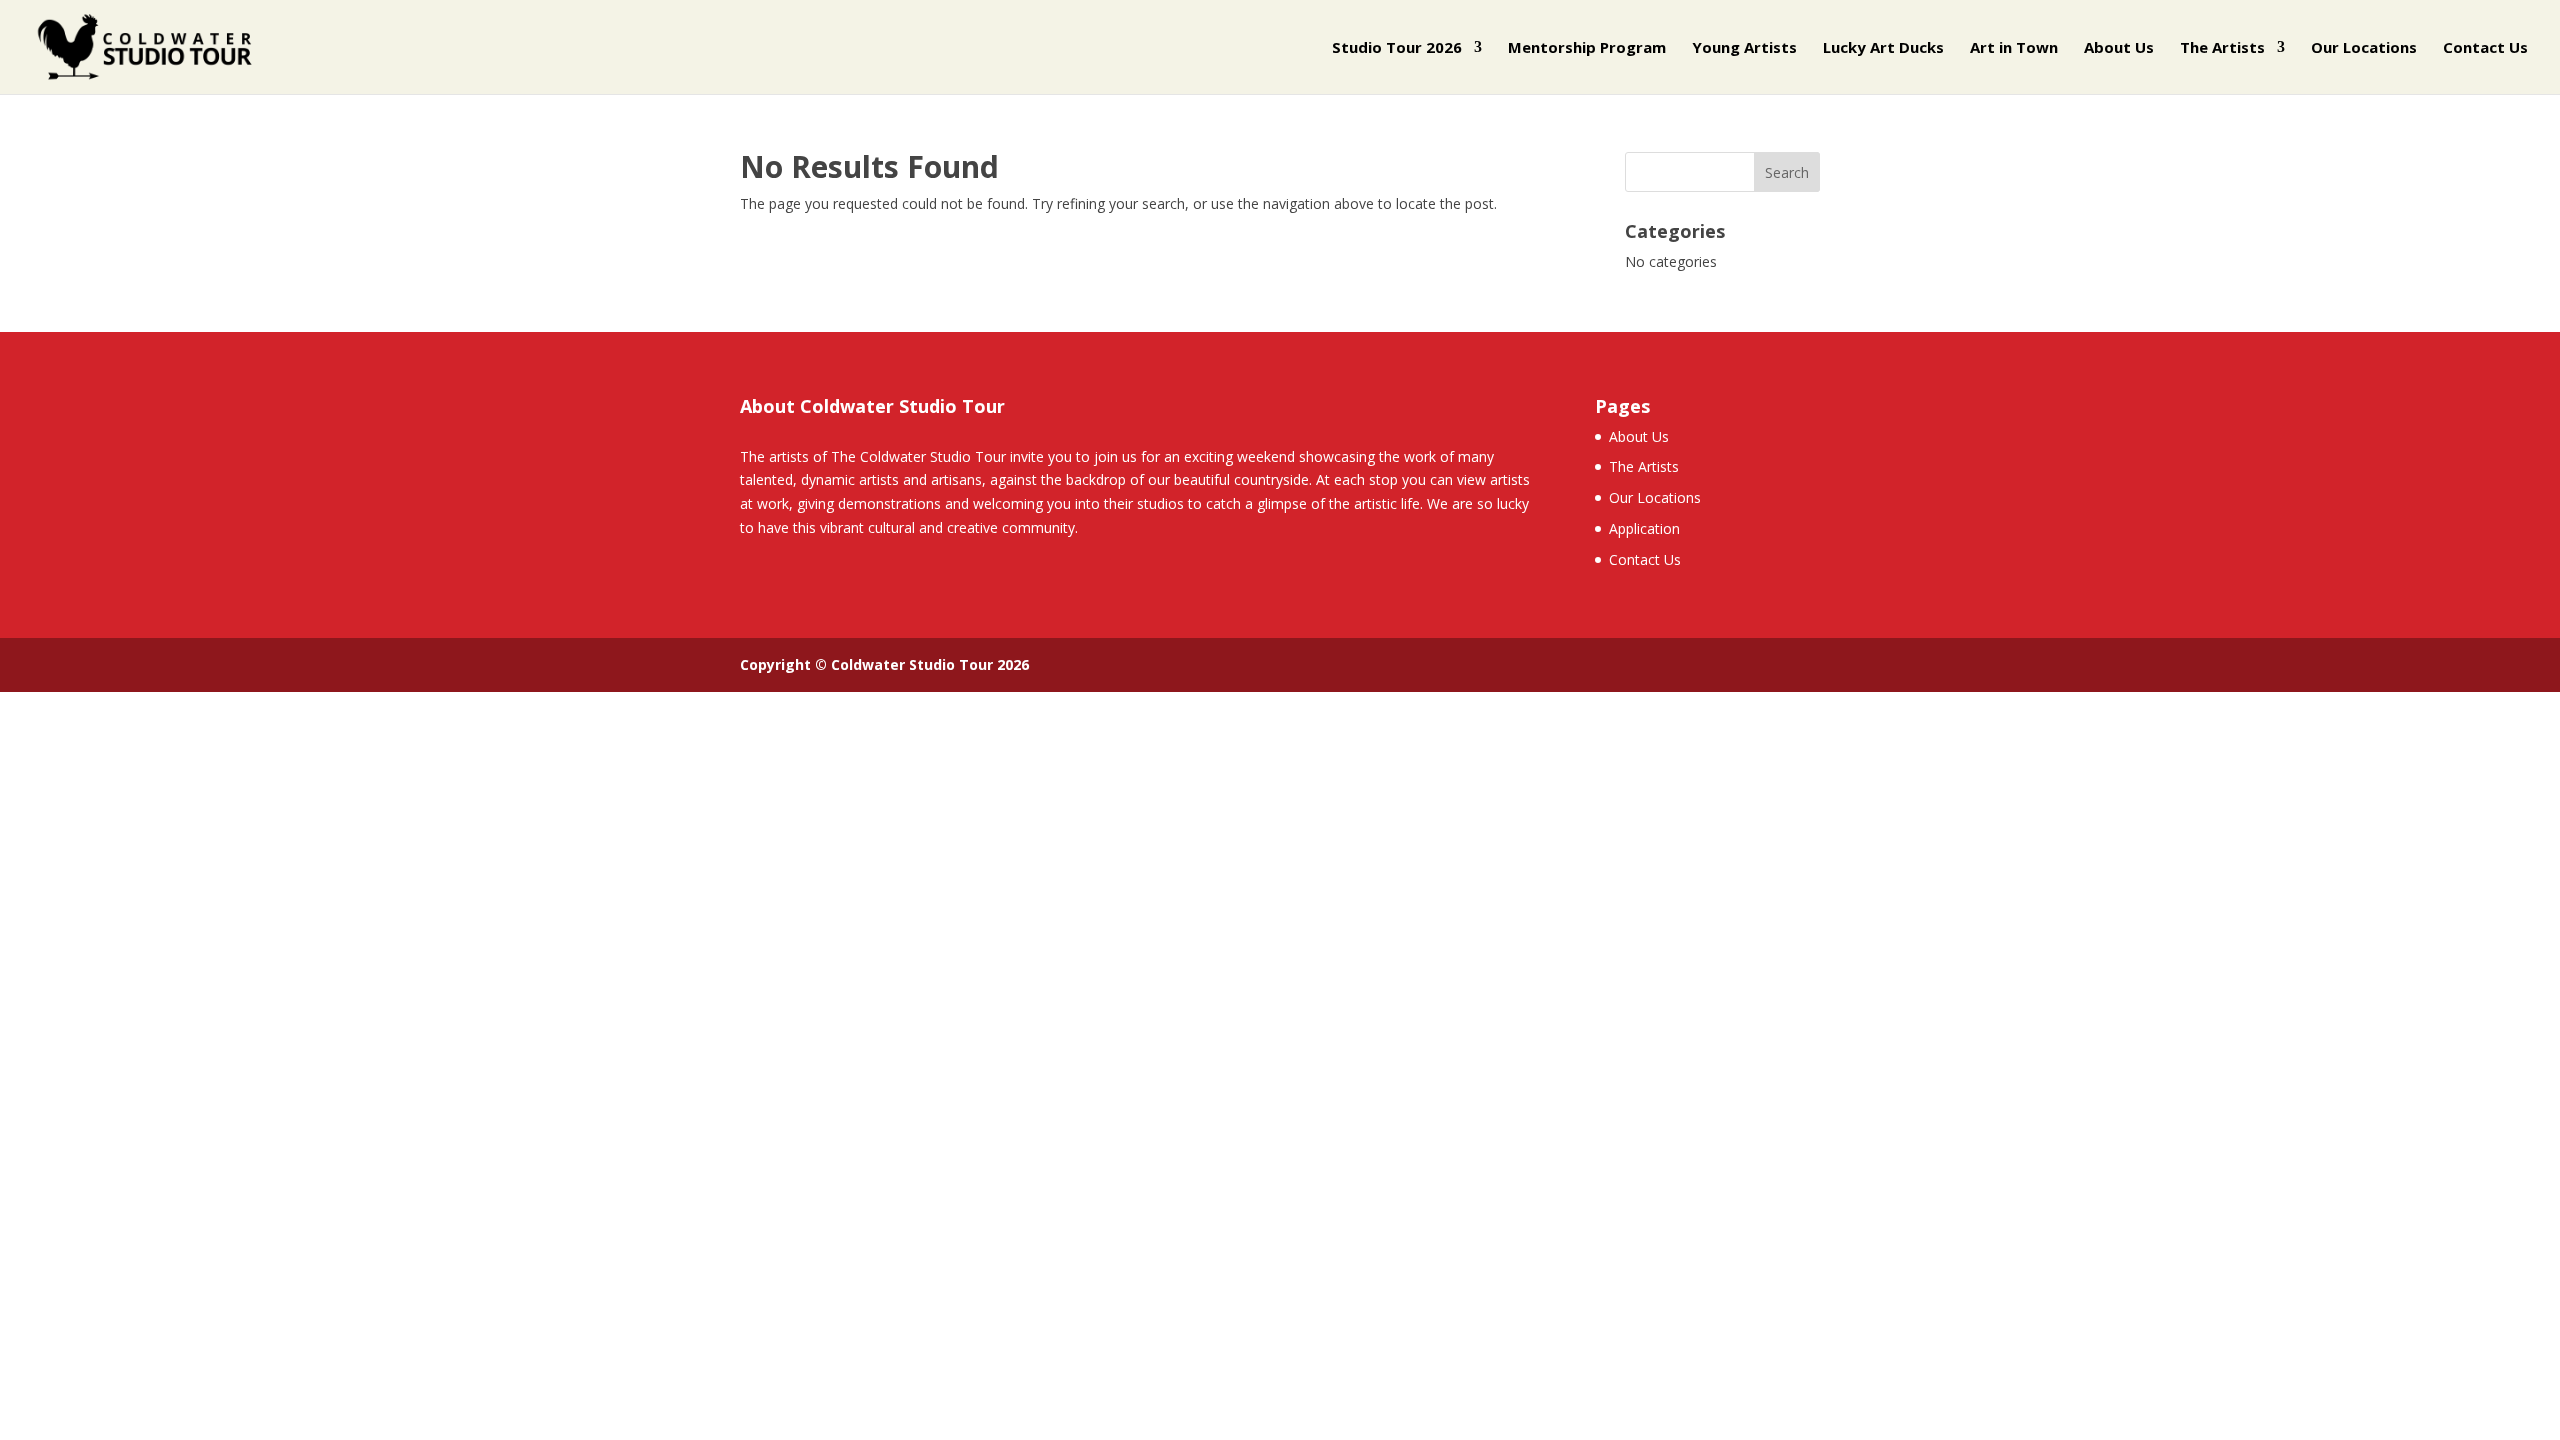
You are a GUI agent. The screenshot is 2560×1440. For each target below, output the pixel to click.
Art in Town (2014, 48)
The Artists (2222, 48)
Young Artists (1744, 48)
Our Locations (2364, 48)
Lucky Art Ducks (1883, 48)
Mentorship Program (1587, 48)
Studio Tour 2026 (1397, 48)
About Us (2119, 48)
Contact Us (2485, 48)
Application (1644, 528)
